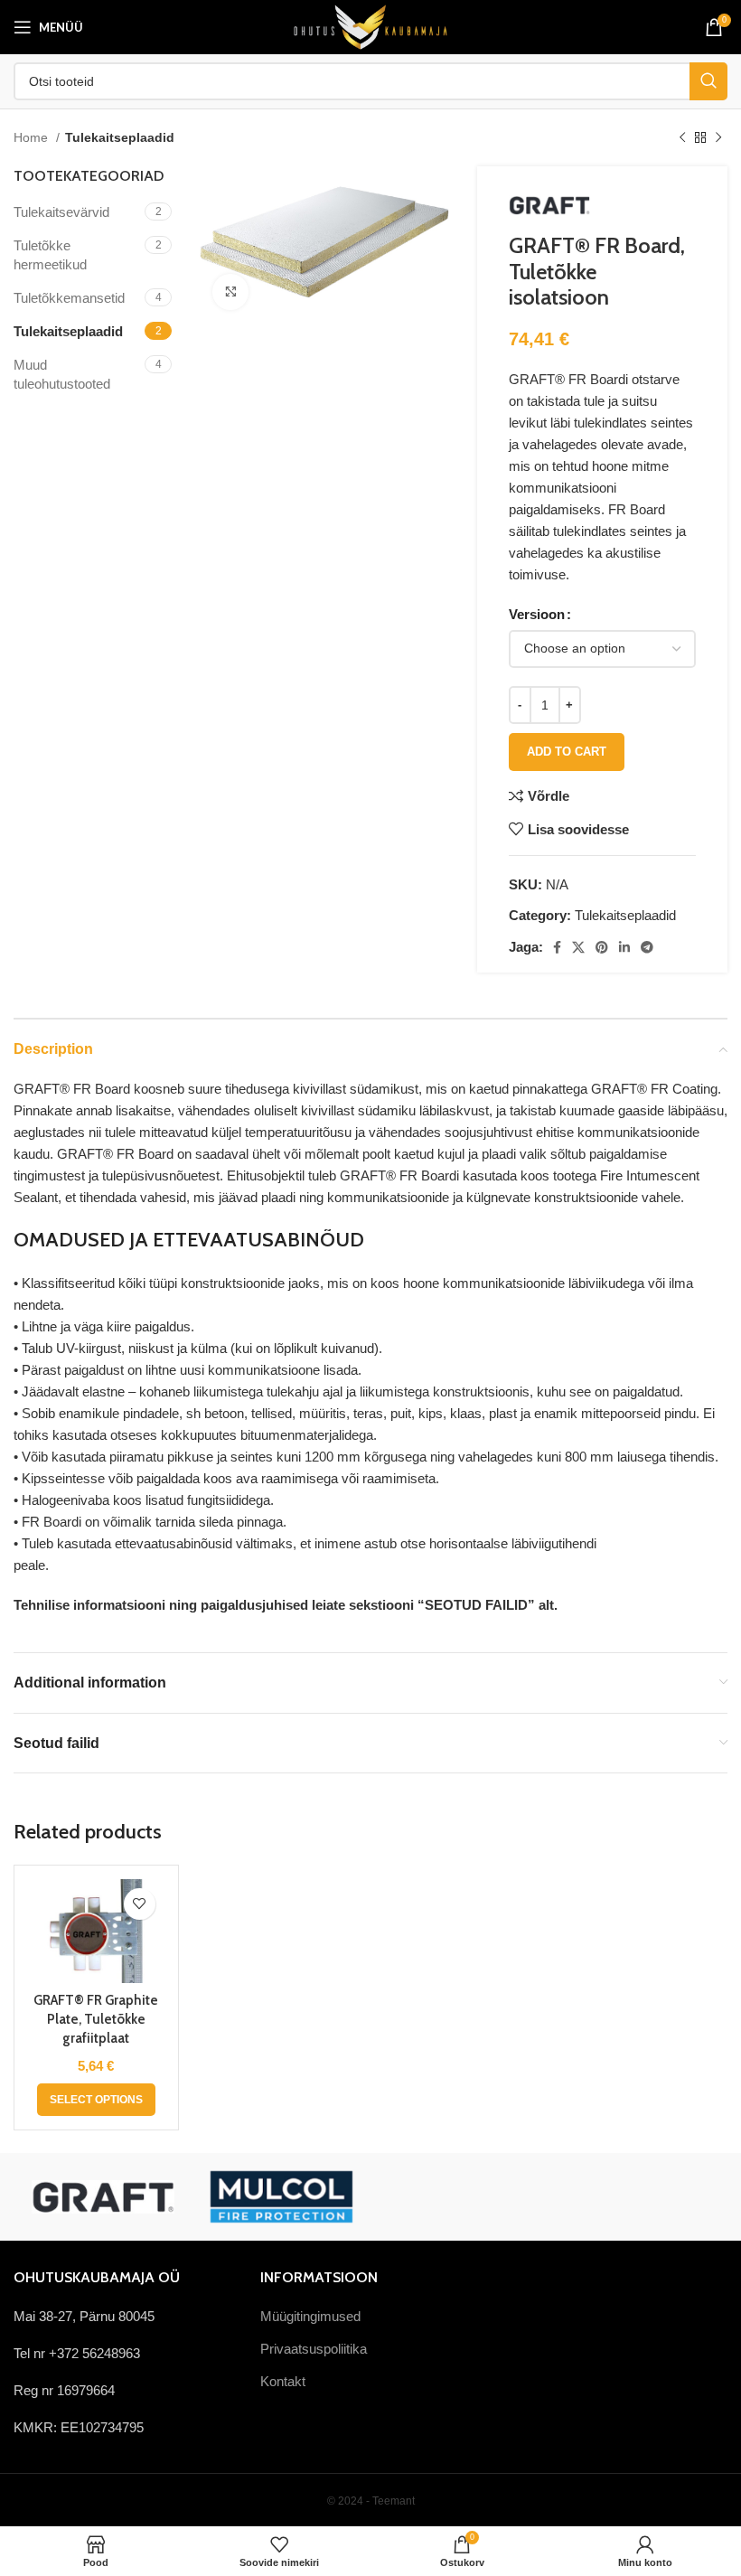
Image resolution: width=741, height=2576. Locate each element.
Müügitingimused (310, 2316)
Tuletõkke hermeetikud (50, 255)
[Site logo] (370, 26)
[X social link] (578, 947)
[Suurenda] (230, 292)
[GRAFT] (103, 2197)
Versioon (537, 614)
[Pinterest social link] (602, 947)
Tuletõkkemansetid (69, 298)
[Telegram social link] (647, 947)
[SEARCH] (708, 81)
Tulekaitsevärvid (61, 212)
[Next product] (718, 137)
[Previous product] (682, 137)
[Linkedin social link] (624, 947)
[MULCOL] (282, 2197)
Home (33, 137)
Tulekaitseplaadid (120, 137)
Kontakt (283, 2381)
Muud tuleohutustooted (62, 374)
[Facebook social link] (557, 947)
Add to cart (567, 752)
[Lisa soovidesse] (140, 1904)
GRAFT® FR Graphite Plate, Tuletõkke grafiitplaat (96, 2019)
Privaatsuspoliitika (314, 2349)
